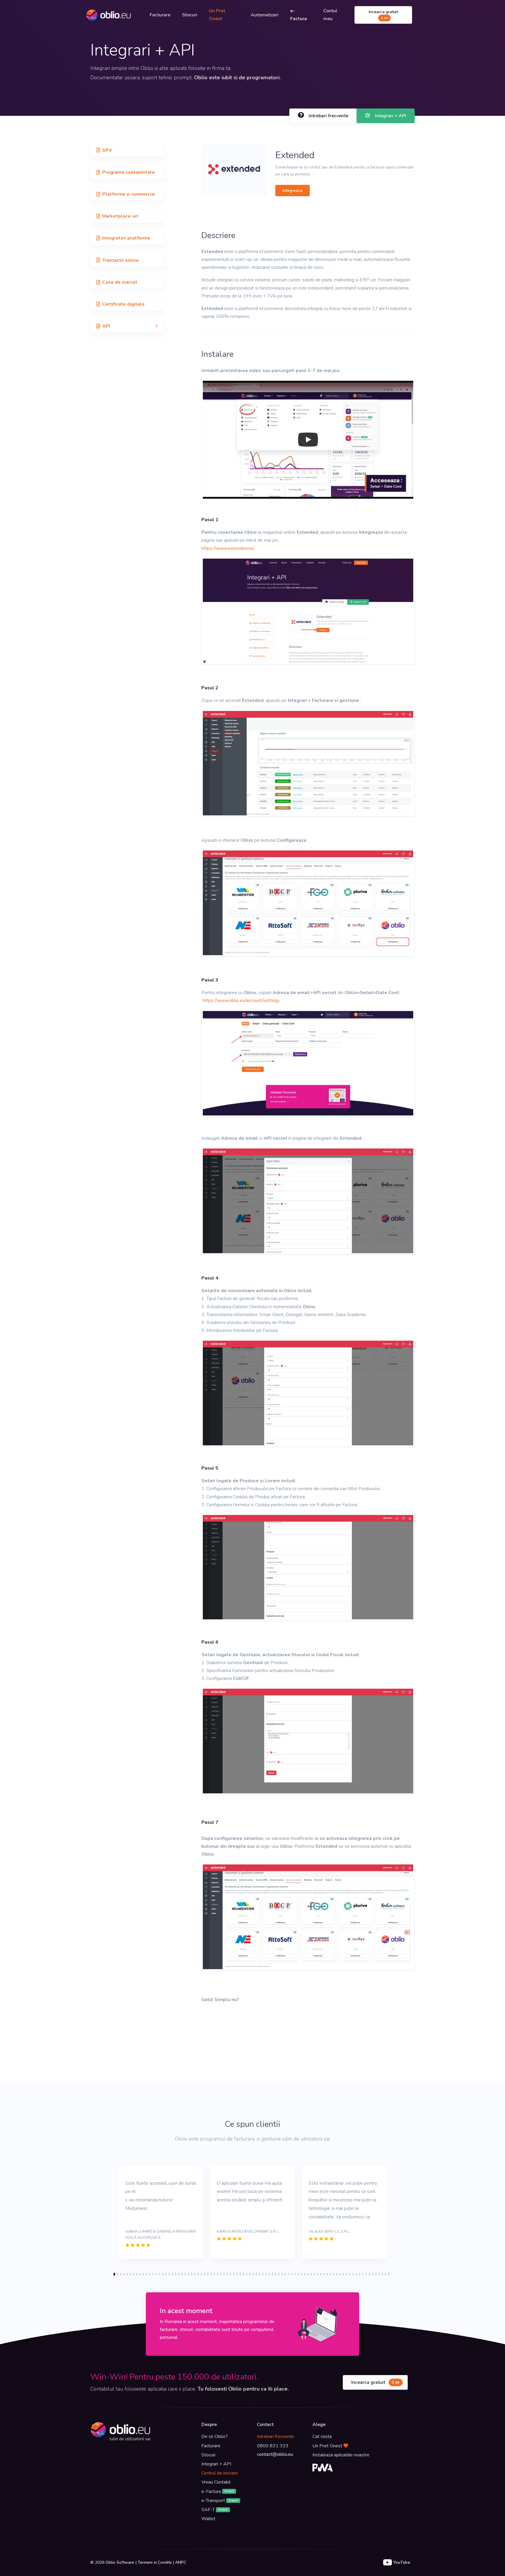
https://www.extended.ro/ (228, 548)
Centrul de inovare (220, 2473)
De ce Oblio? (215, 2436)
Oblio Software (120, 2562)
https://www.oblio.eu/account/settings (241, 1001)
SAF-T (215, 2510)
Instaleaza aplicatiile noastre (341, 2455)
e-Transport (220, 2501)
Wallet (208, 2519)
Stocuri (190, 15)
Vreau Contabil (216, 2482)
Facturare (160, 15)
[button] (128, 326)
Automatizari (265, 15)
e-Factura (218, 2491)
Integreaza (293, 191)
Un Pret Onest (217, 15)
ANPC (181, 2562)
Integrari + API (216, 2464)
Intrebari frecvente (275, 2436)
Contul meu (330, 15)
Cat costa (322, 2436)
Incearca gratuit (383, 15)
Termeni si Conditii (155, 2562)
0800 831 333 (273, 2446)
